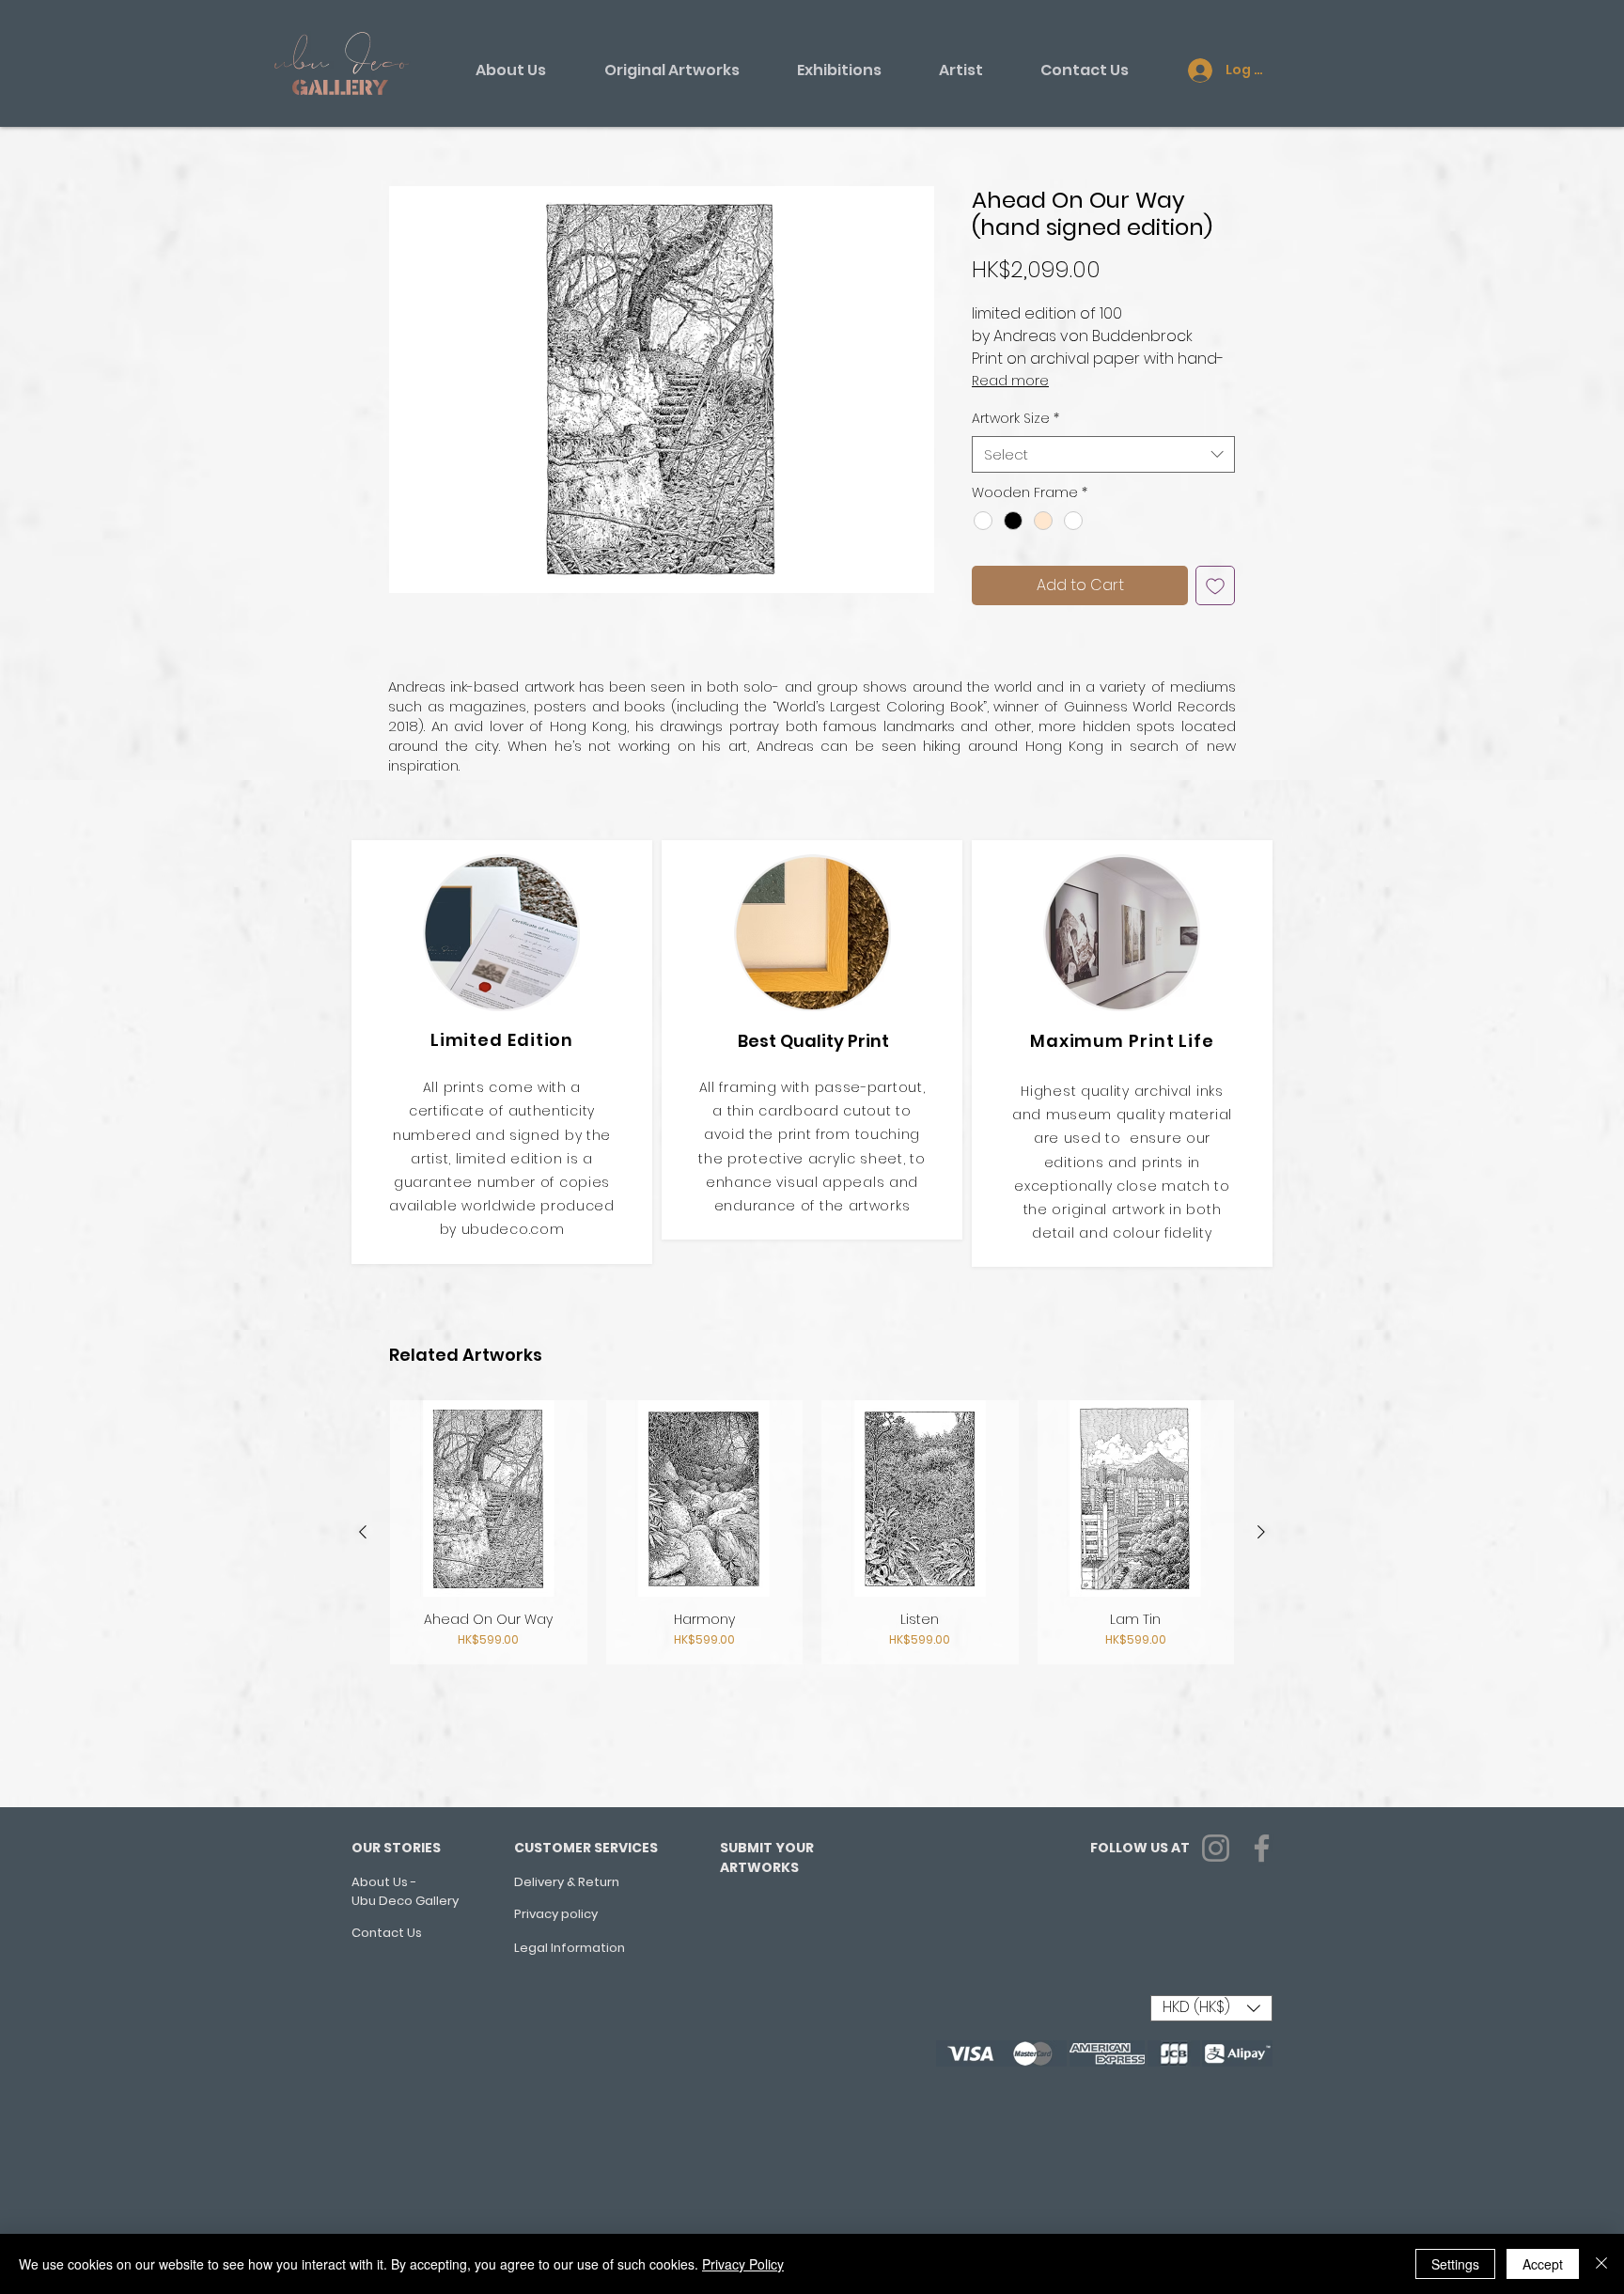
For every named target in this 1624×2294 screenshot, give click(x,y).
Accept (1543, 2264)
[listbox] (1211, 2008)
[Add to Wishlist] (1215, 585)
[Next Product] (1261, 1532)
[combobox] (1103, 454)
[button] (662, 390)
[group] (812, 1533)
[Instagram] (1216, 1848)
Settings (1455, 2264)
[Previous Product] (363, 1532)
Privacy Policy (743, 2264)
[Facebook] (1262, 1848)
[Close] (1601, 2264)
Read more (1010, 381)
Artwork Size (1015, 419)
